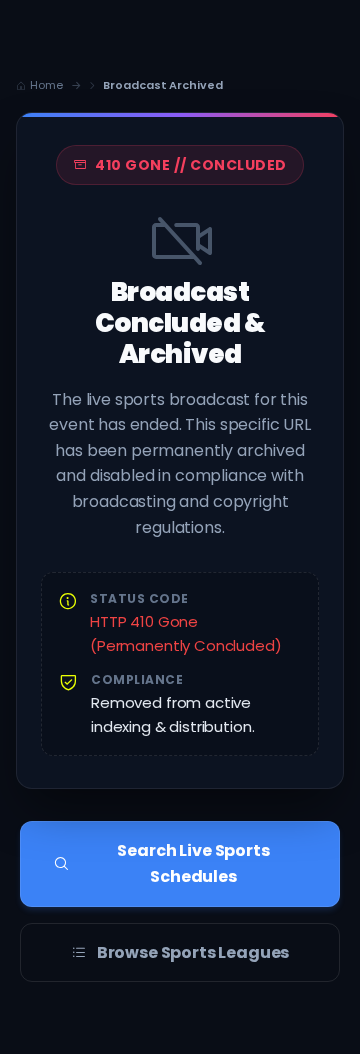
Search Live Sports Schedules (193, 863)
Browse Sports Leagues (193, 952)
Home (46, 85)
